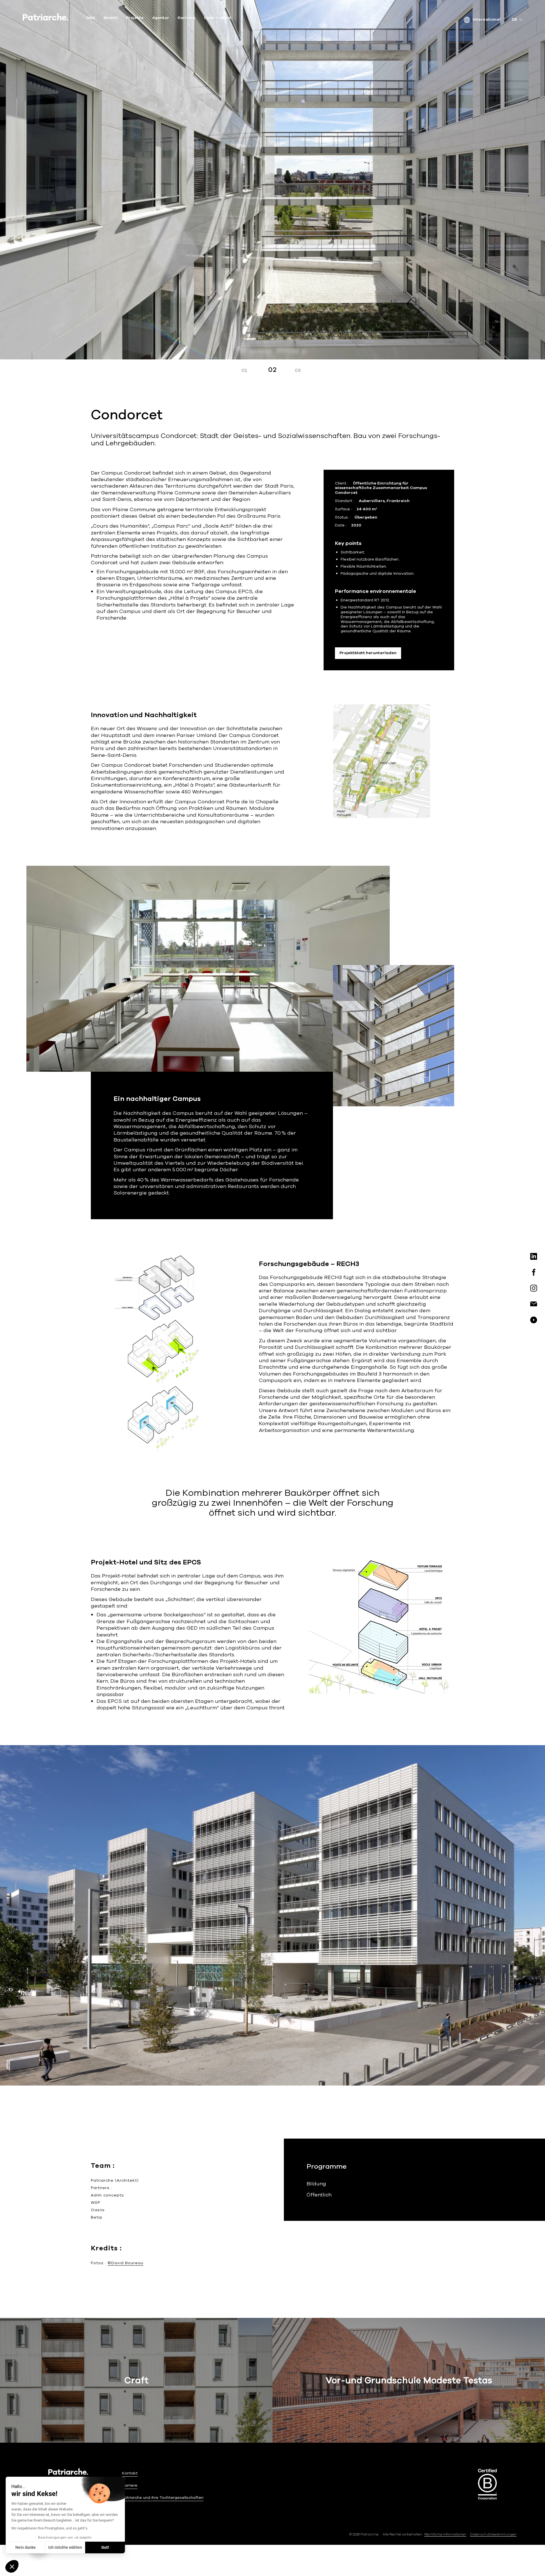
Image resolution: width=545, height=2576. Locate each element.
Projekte (135, 18)
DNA (91, 18)
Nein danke (26, 2547)
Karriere (186, 18)
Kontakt (130, 2473)
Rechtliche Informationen (445, 2534)
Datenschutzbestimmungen (493, 2534)
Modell (111, 18)
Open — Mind (217, 18)
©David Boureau (125, 2263)
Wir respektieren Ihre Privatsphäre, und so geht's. (50, 2528)
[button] (12, 2566)
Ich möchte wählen (65, 2547)
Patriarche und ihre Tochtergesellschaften (163, 2498)
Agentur (161, 18)
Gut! (105, 2547)
